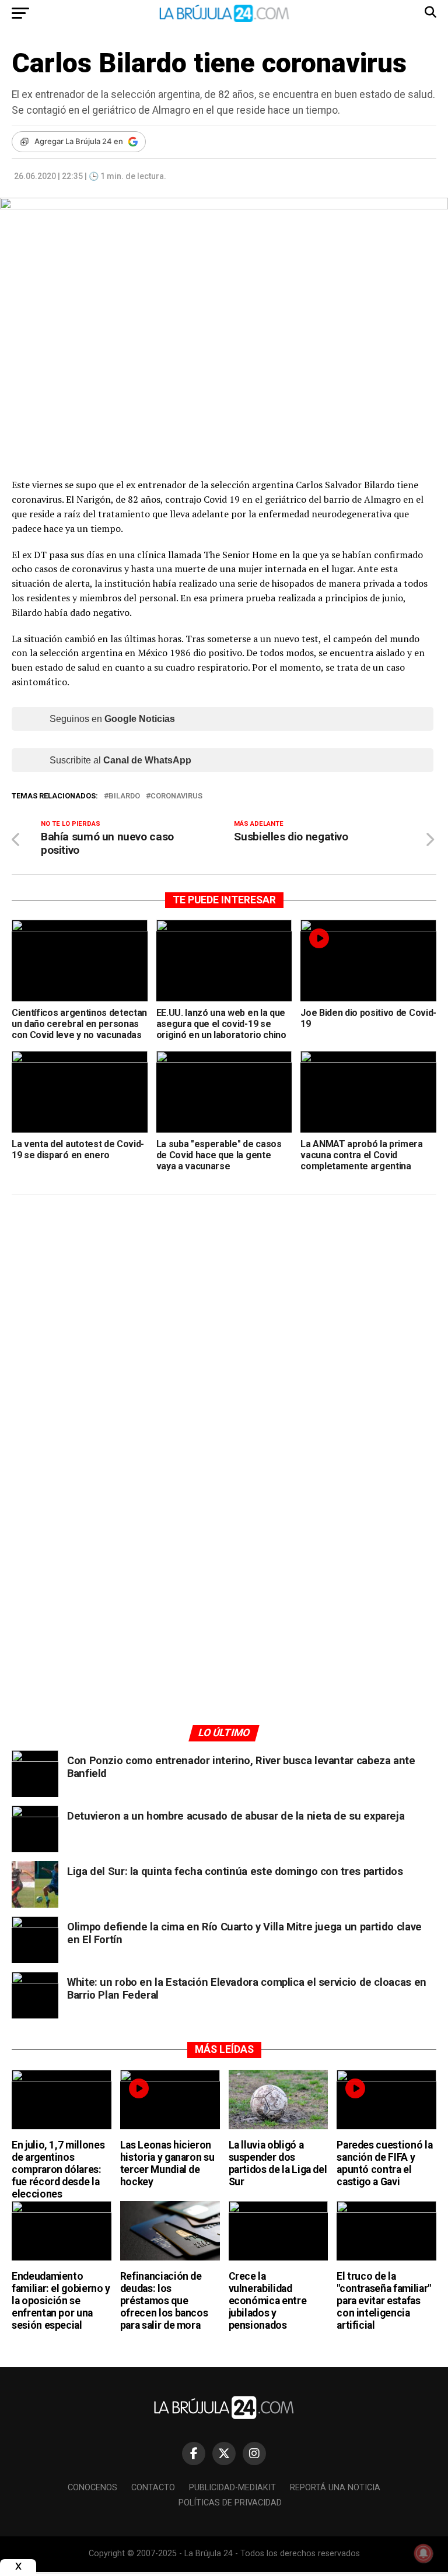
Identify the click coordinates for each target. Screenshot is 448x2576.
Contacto (153, 2488)
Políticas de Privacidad (230, 2503)
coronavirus (176, 796)
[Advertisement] (224, 1314)
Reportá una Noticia (335, 2488)
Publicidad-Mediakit (232, 2488)
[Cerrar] (18, 2566)
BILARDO (124, 796)
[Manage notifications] (423, 2553)
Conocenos (92, 2488)
